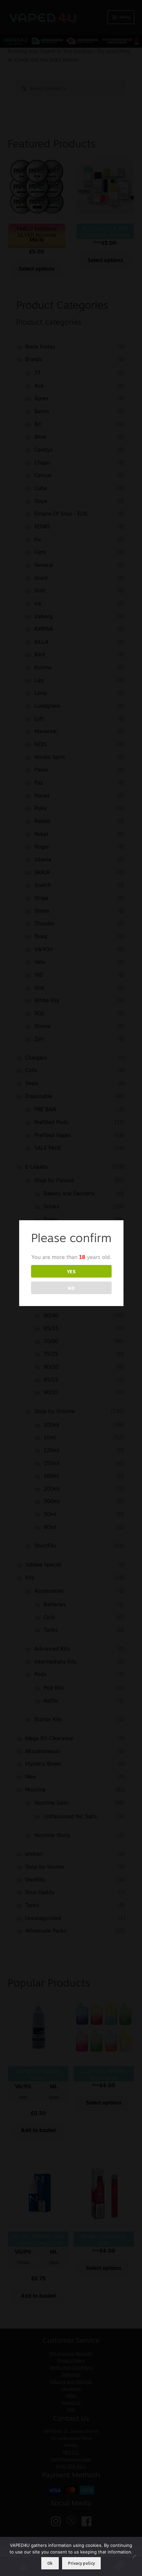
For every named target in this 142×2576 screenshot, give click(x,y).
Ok (50, 2563)
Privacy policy (81, 2563)
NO (71, 1288)
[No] (134, 2556)
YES (71, 1271)
